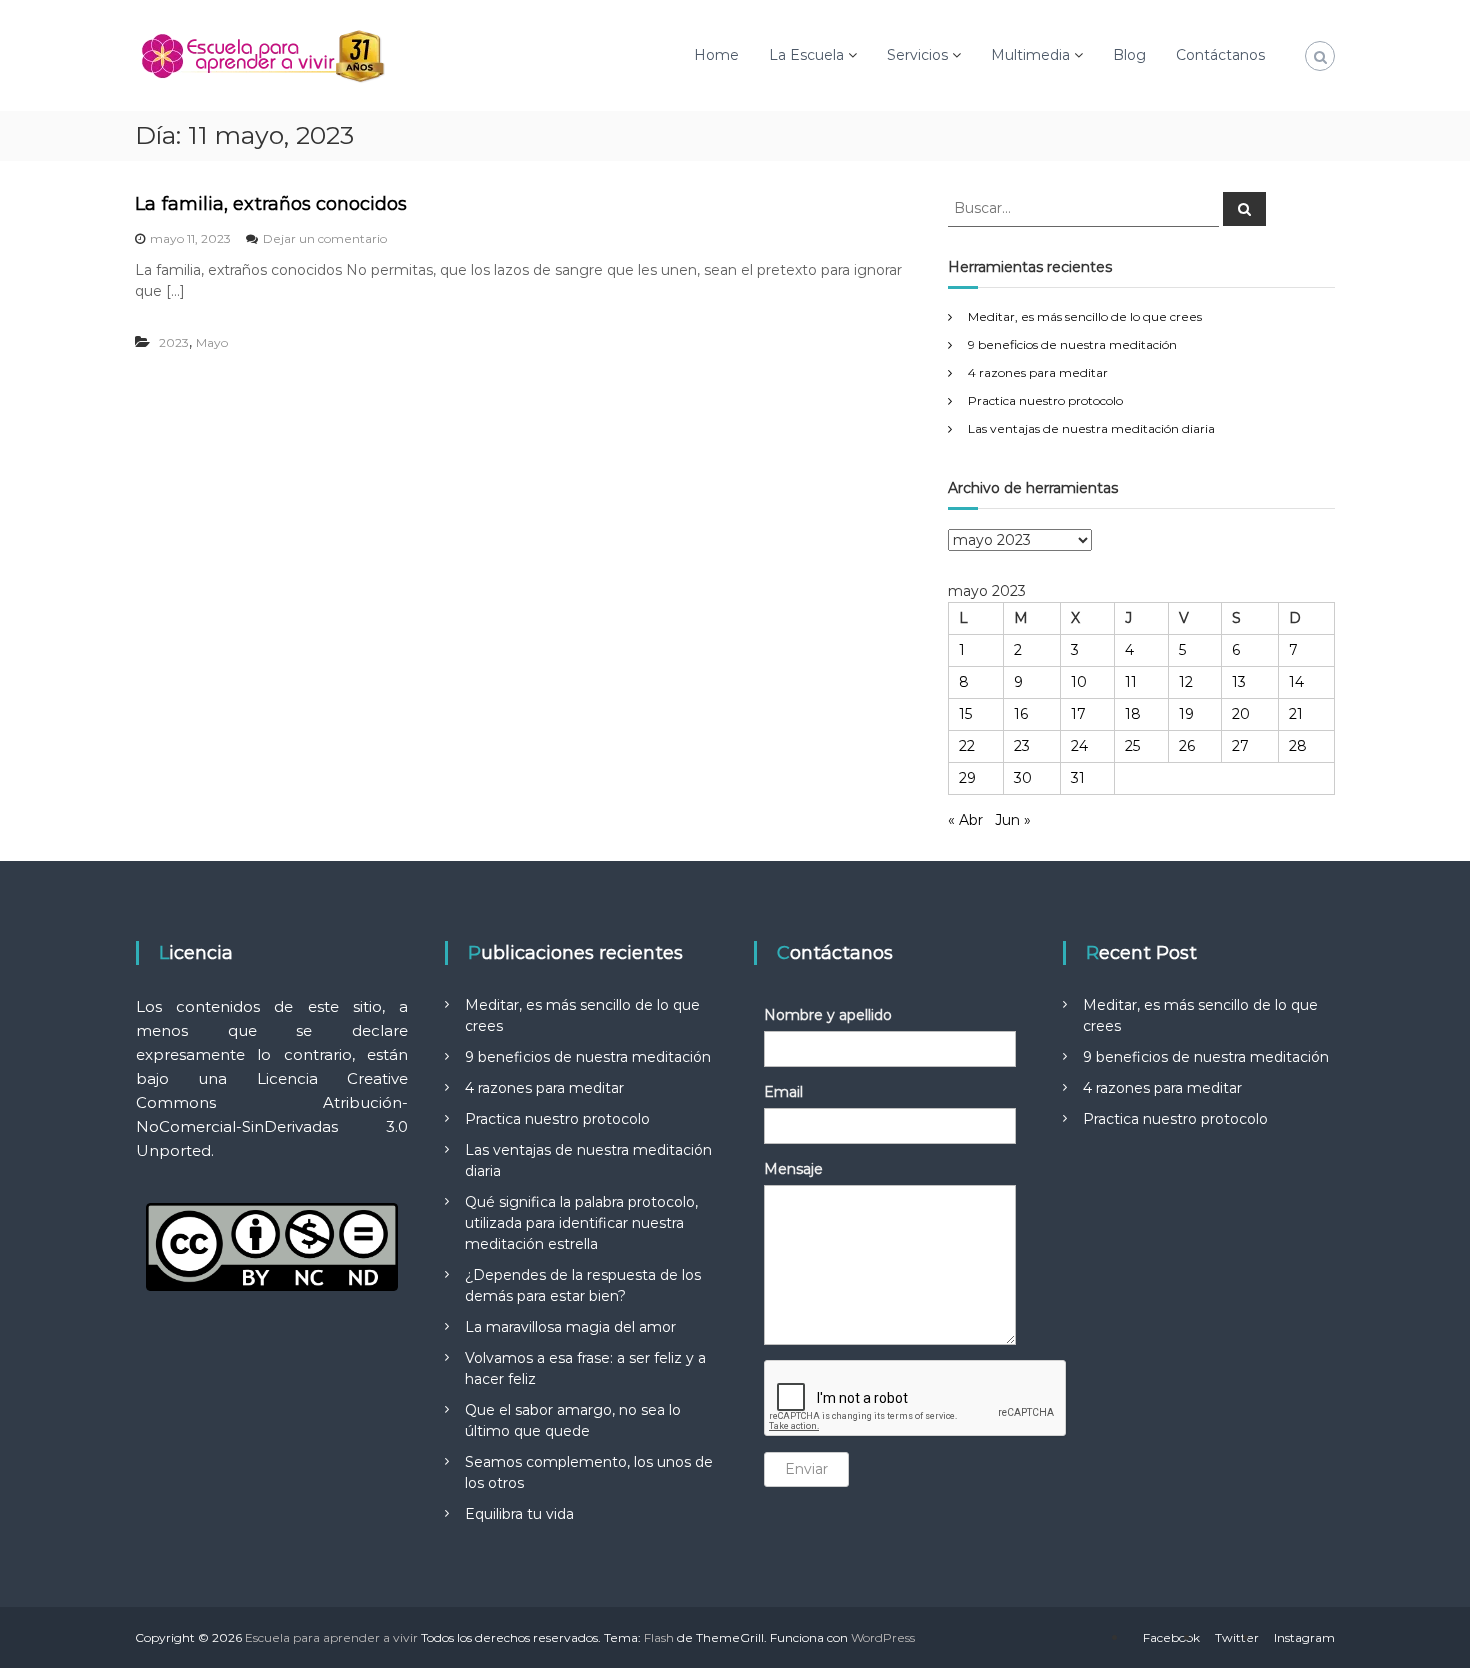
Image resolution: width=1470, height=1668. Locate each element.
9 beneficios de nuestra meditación (1072, 344)
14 (1296, 682)
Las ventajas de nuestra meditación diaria (1091, 428)
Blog (1129, 55)
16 (1021, 714)
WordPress (883, 1637)
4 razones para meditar (1038, 372)
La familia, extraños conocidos (271, 204)
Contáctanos (1220, 55)
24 (1079, 746)
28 (1298, 746)
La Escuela (806, 55)
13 (1239, 682)
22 (967, 746)
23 (1022, 746)
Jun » (1013, 820)
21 (1296, 714)
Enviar (806, 1469)
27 (1240, 746)
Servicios (917, 55)
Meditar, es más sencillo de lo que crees (1085, 316)
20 (1241, 714)
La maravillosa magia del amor (570, 1327)
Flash (659, 1637)
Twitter (1237, 1637)
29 (967, 778)
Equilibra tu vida (519, 1514)
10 (1079, 682)
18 (1133, 714)
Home (716, 55)
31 (1078, 778)
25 (1132, 746)
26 (1187, 746)
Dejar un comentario (325, 238)
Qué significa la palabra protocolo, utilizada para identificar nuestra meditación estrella (581, 1223)
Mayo (212, 342)
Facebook (1171, 1637)
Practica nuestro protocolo (1045, 400)
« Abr (965, 820)
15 (965, 714)
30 (1023, 778)
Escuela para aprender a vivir (331, 1637)
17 (1078, 714)
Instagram (1304, 1637)
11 (1131, 682)
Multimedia (1030, 55)
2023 (174, 342)
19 (1186, 714)
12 (1186, 682)
